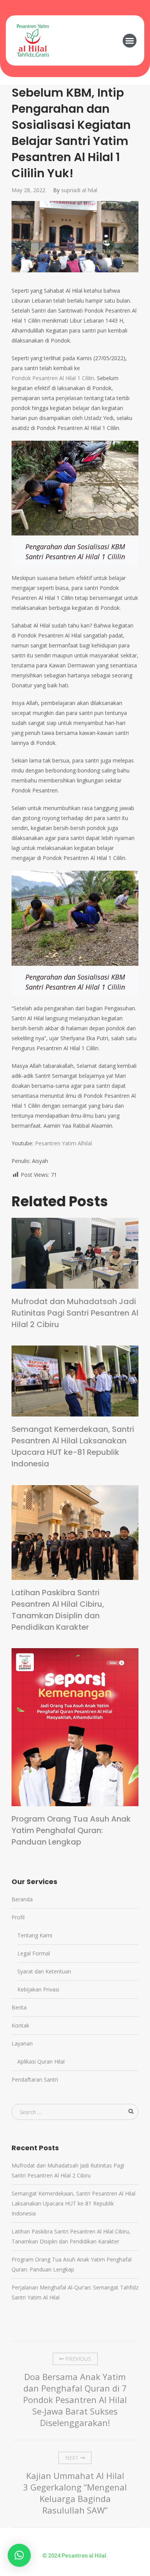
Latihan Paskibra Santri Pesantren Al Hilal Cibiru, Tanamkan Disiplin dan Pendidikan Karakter (58, 1610)
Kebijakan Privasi (38, 1989)
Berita (19, 2007)
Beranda (22, 1899)
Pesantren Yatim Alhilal (63, 1143)
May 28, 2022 (28, 190)
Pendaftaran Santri (35, 2079)
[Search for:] (75, 2112)
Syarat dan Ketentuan (44, 1971)
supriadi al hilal (79, 190)
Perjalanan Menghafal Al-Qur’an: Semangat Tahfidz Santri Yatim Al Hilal (75, 2292)
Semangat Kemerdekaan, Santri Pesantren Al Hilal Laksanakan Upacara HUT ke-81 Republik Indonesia (73, 1446)
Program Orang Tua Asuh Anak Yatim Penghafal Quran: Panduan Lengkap (71, 1830)
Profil (18, 1917)
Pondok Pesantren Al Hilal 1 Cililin (53, 378)
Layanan (22, 2043)
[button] (130, 41)
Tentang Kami (35, 1935)
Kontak (20, 2025)
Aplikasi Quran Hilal (41, 2061)
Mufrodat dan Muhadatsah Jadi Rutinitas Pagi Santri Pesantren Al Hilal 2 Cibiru (75, 1313)
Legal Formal (34, 1953)
